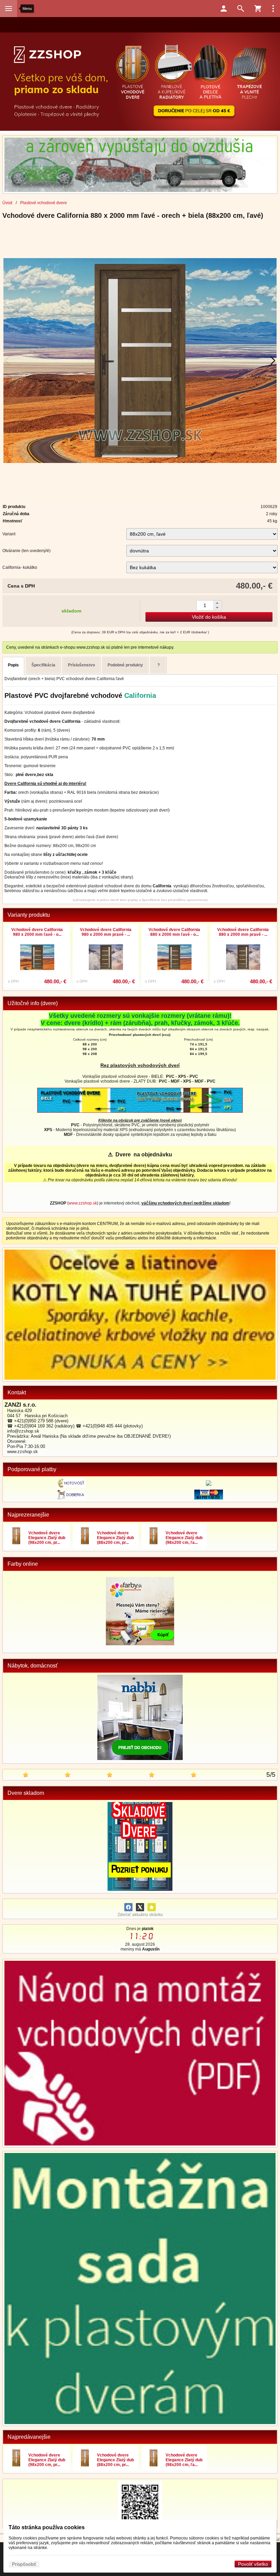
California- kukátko (20, 567)
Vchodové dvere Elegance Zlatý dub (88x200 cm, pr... (115, 1538)
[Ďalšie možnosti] (273, 9)
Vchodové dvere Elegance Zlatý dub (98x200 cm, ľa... (184, 1538)
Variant (9, 534)
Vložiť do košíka (209, 617)
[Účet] (224, 9)
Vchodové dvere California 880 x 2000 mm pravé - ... (243, 932)
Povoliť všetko (253, 2564)
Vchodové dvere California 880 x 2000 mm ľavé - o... (174, 932)
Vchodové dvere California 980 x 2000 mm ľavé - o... (37, 932)
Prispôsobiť (24, 2564)
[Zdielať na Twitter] (140, 1907)
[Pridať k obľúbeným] (152, 1907)
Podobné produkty (125, 665)
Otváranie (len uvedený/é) (26, 551)
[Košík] (258, 9)
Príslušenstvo (81, 665)
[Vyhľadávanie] (241, 9)
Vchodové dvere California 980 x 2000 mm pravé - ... (106, 932)
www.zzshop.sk (83, 1203)
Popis (13, 665)
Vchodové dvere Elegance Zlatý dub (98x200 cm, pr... (47, 1538)
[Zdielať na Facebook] (128, 1907)
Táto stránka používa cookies (47, 2527)
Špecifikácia (43, 665)
